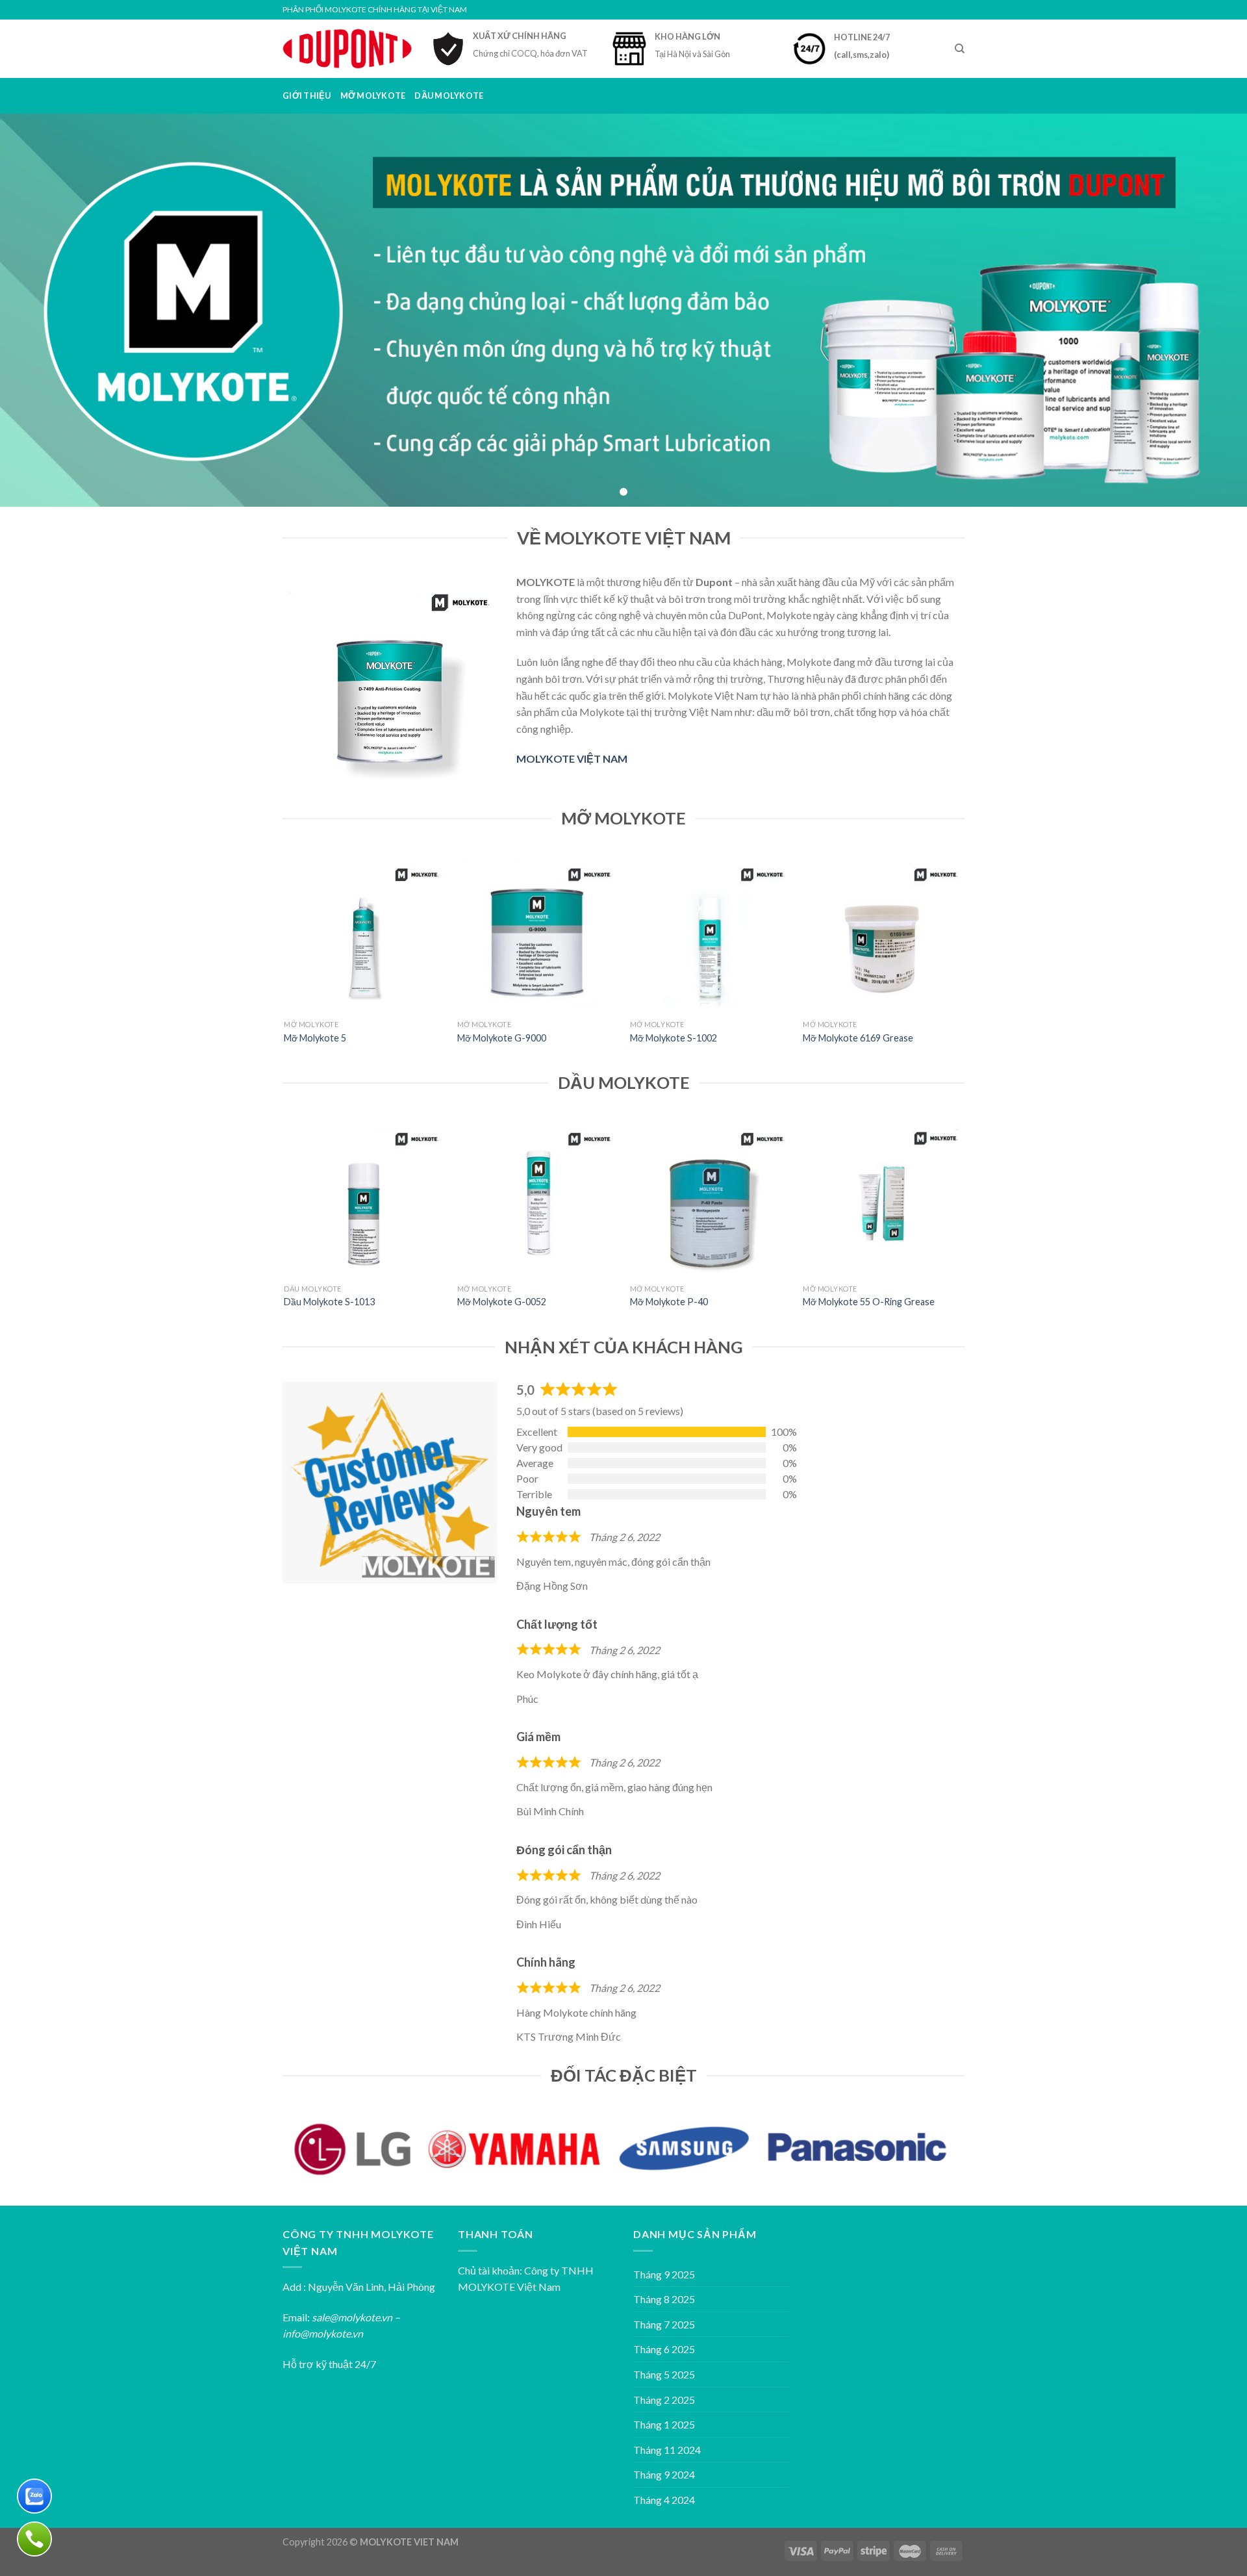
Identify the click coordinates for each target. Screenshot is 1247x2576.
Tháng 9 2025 (664, 2274)
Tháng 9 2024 (664, 2474)
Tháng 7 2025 (664, 2324)
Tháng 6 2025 (664, 2349)
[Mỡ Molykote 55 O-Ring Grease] (883, 1198)
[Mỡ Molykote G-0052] (537, 1198)
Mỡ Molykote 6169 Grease (858, 1038)
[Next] (963, 961)
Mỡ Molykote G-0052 (502, 1302)
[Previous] (285, 961)
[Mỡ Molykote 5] (364, 933)
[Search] (960, 49)
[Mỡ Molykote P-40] (710, 1198)
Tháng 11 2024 (667, 2450)
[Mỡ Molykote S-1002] (710, 933)
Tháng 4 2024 (664, 2500)
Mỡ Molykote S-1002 (674, 1038)
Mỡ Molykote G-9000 (502, 1038)
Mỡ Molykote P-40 (669, 1302)
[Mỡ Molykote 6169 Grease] (883, 933)
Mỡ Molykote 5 (315, 1038)
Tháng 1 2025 (664, 2424)
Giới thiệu (307, 96)
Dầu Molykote (449, 96)
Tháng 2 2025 (664, 2400)
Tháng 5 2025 (664, 2374)
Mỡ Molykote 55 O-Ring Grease (869, 1302)
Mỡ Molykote (373, 96)
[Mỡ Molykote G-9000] (537, 933)
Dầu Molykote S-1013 (329, 1302)
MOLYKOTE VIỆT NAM (572, 759)
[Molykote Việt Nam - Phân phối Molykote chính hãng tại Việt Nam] (347, 48)
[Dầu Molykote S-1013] (364, 1198)
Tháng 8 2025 (664, 2299)
